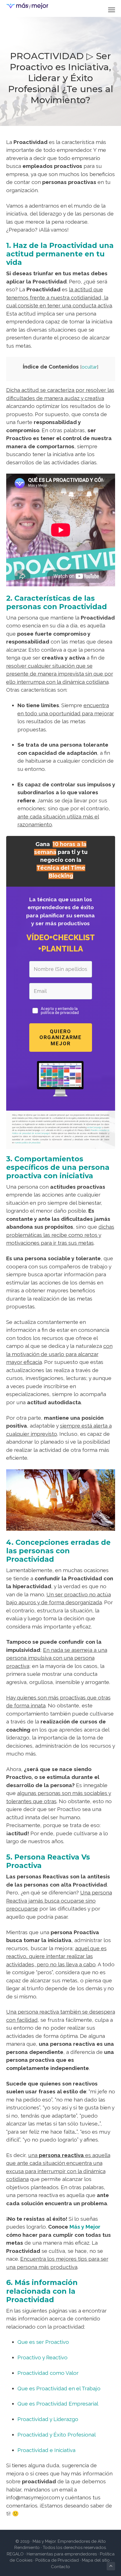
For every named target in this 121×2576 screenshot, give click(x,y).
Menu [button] (105, 10)
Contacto (60, 2567)
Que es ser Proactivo (43, 2342)
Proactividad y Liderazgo (48, 2419)
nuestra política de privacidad (28, 1143)
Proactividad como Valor (48, 2373)
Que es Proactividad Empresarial (58, 2404)
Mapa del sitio (96, 2560)
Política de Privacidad (57, 2560)
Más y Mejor (85, 2227)
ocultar (89, 367)
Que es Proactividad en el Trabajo (59, 2388)
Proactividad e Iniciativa (46, 2450)
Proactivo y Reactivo (42, 2357)
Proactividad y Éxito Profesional (57, 2435)
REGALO (15, 2554)
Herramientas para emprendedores (62, 2554)
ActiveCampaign (94, 1127)
